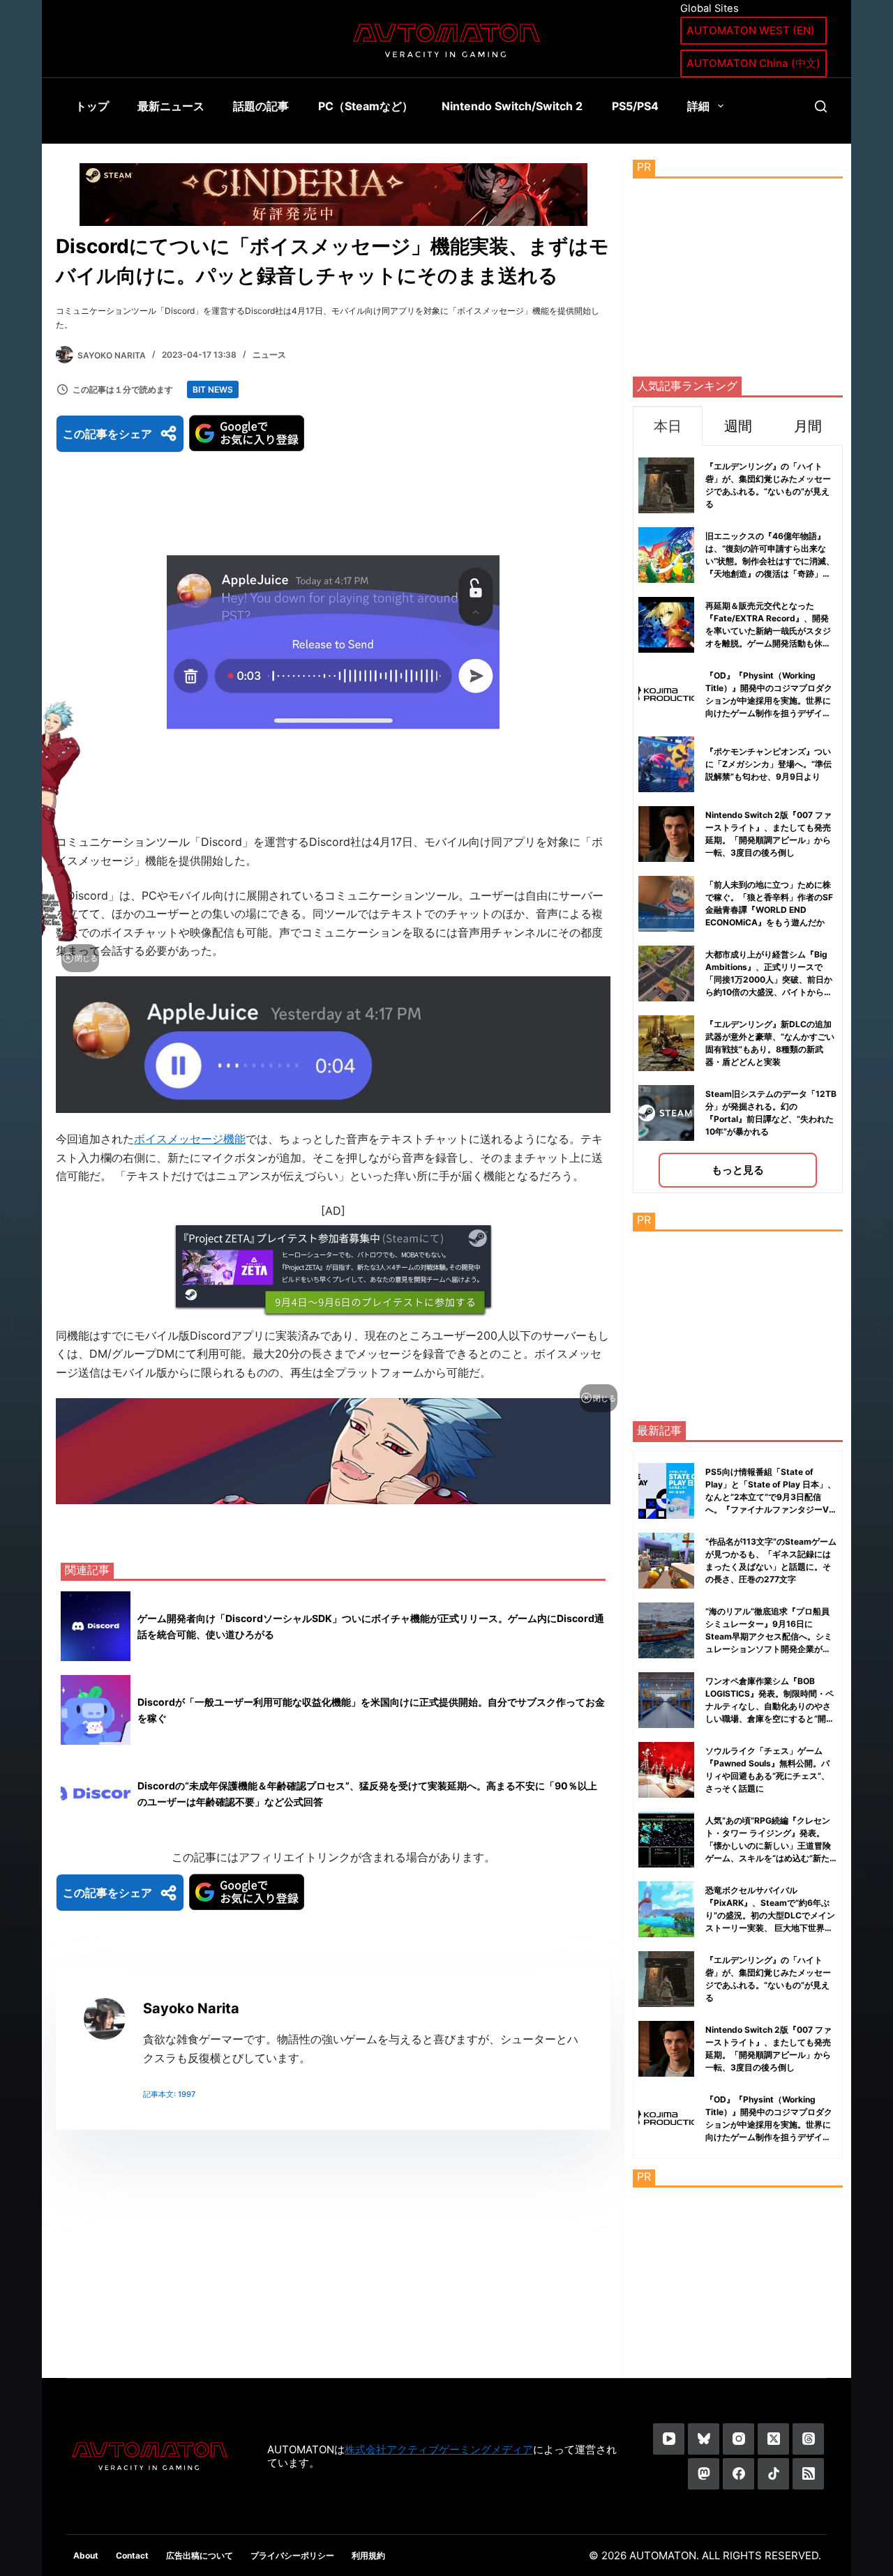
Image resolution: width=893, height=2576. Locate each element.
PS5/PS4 (635, 106)
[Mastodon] (704, 2474)
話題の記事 (261, 106)
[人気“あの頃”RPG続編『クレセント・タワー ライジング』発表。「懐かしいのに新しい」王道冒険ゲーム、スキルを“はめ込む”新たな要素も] (666, 1840)
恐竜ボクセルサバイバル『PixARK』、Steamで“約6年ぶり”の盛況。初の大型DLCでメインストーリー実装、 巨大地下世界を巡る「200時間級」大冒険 (770, 1915)
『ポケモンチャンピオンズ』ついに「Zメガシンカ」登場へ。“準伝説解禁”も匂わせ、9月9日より (768, 764)
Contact (132, 2555)
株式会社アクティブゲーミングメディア (439, 2449)
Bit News (213, 389)
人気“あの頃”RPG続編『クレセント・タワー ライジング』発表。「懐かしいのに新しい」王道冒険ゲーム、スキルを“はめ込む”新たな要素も (768, 1846)
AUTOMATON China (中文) (753, 63)
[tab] (668, 426)
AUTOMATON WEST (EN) (751, 30)
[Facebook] (738, 2474)
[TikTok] (773, 2474)
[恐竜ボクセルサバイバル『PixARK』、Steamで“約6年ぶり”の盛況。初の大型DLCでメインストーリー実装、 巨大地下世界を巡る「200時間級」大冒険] (666, 1909)
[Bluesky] (704, 2439)
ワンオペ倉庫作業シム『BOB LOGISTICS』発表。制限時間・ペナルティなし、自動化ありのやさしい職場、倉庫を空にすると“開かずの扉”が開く (770, 1706)
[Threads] (808, 2439)
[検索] (821, 106)
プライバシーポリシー (292, 2555)
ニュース (269, 355)
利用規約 (368, 2555)
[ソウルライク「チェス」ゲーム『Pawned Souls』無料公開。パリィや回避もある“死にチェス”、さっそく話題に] (666, 1770)
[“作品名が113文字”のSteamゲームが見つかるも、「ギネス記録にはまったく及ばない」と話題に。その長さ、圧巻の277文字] (666, 1561)
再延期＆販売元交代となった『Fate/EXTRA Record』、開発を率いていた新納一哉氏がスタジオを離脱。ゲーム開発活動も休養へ (768, 631)
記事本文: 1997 (169, 2094)
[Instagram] (738, 2439)
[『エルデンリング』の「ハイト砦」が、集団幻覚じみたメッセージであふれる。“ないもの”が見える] (666, 1979)
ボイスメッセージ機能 (190, 1139)
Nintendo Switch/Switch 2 (512, 106)
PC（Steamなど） (366, 106)
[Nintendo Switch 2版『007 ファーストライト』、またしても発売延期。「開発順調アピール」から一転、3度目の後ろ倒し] (666, 2049)
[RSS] (808, 2474)
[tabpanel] (738, 819)
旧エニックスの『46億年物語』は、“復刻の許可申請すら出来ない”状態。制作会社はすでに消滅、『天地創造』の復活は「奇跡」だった (770, 561)
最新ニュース (171, 106)
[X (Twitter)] (773, 2439)
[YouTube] (669, 2439)
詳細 (698, 106)
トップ (92, 106)
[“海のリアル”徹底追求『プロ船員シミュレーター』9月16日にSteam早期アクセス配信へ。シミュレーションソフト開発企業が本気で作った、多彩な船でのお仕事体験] (666, 1630)
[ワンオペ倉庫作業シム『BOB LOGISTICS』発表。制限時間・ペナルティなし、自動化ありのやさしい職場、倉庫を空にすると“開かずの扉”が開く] (666, 1700)
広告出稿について (200, 2555)
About (86, 2555)
